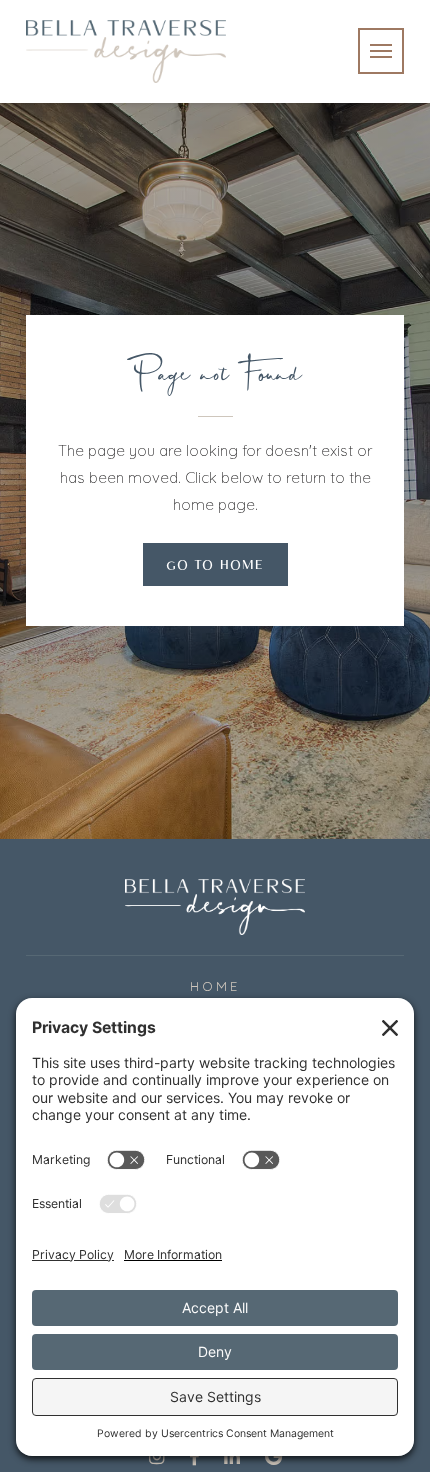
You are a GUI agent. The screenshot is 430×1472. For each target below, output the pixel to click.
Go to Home (215, 567)
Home (215, 986)
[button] (381, 51)
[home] (126, 51)
